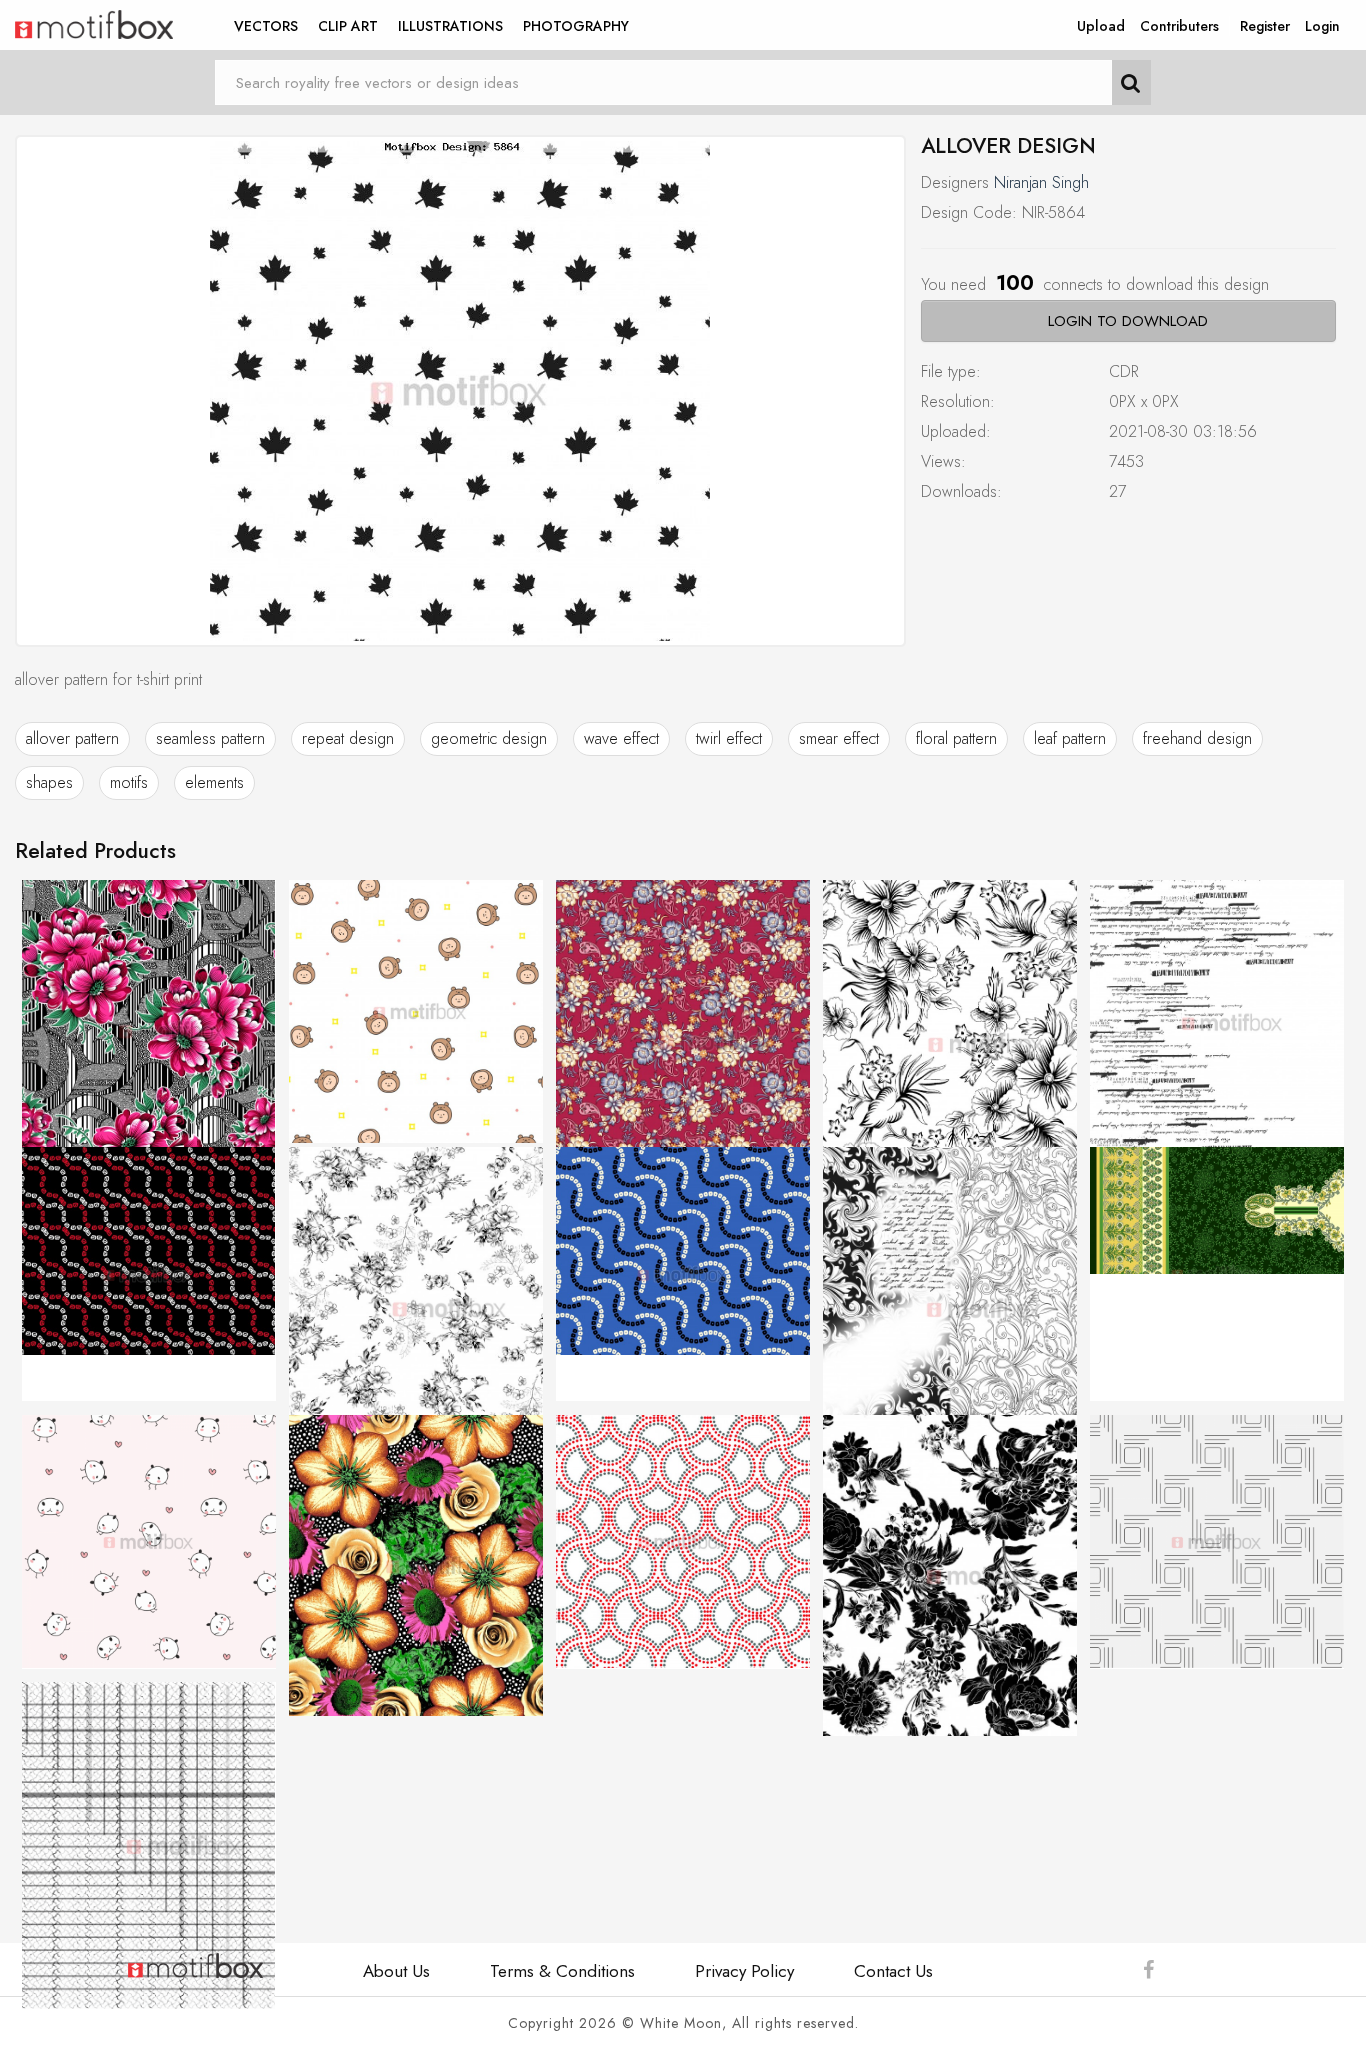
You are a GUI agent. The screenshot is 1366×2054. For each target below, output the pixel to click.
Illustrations (450, 26)
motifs (129, 782)
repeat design (348, 738)
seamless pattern (210, 738)
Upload (1101, 26)
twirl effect (729, 738)
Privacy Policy (744, 1971)
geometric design (489, 738)
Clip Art (348, 26)
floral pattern (956, 738)
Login (1322, 26)
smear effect (839, 738)
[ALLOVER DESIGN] (460, 391)
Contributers (1179, 26)
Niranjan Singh (1041, 182)
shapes (49, 782)
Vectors (266, 26)
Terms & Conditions (562, 1971)
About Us (396, 1971)
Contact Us (893, 1971)
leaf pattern (1070, 738)
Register (1265, 26)
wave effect (621, 738)
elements (214, 782)
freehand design (1197, 738)
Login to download (1128, 321)
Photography (576, 26)
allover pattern (72, 738)
